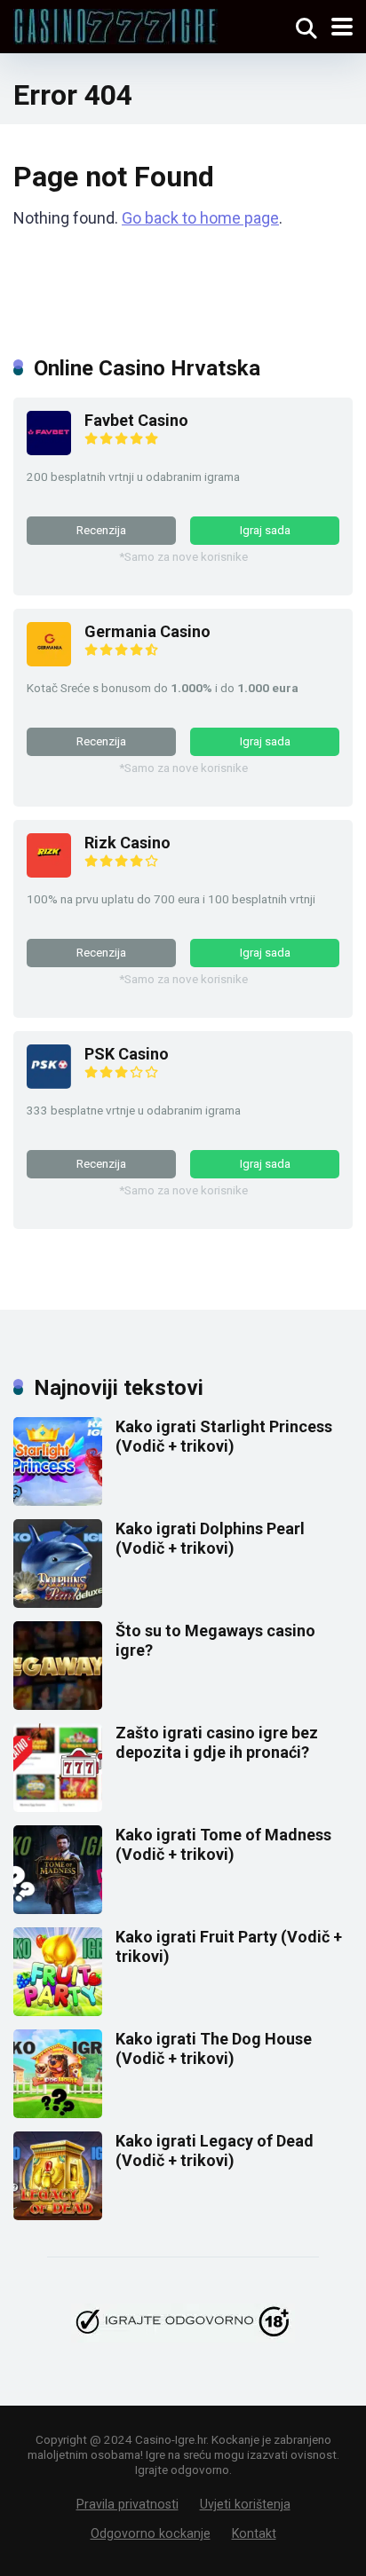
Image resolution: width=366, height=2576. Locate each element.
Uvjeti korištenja (245, 2504)
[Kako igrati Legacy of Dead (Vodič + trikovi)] (58, 2214)
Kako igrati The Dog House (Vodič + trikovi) (214, 2048)
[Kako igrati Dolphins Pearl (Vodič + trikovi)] (58, 1602)
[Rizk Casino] (49, 872)
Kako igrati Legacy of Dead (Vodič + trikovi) (215, 2151)
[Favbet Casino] (49, 449)
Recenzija (101, 530)
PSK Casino (127, 1054)
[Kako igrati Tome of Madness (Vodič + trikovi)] (58, 1908)
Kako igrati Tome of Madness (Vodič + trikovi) (223, 1844)
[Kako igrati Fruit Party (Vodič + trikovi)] (58, 2010)
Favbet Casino (136, 420)
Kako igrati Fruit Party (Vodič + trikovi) (229, 1946)
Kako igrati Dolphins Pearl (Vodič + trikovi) (210, 1538)
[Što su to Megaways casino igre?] (58, 1704)
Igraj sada (265, 530)
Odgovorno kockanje (151, 2533)
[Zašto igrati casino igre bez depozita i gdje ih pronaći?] (58, 1806)
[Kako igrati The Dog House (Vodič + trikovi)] (58, 2112)
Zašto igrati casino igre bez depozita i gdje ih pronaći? (217, 1742)
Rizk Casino (127, 843)
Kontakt (254, 2533)
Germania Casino (147, 631)
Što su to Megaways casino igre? (215, 1640)
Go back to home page (200, 218)
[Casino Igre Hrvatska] (115, 24)
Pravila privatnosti (127, 2504)
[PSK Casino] (49, 1083)
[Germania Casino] (49, 661)
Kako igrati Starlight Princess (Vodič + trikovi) (224, 1436)
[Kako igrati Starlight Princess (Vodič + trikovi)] (58, 1500)
